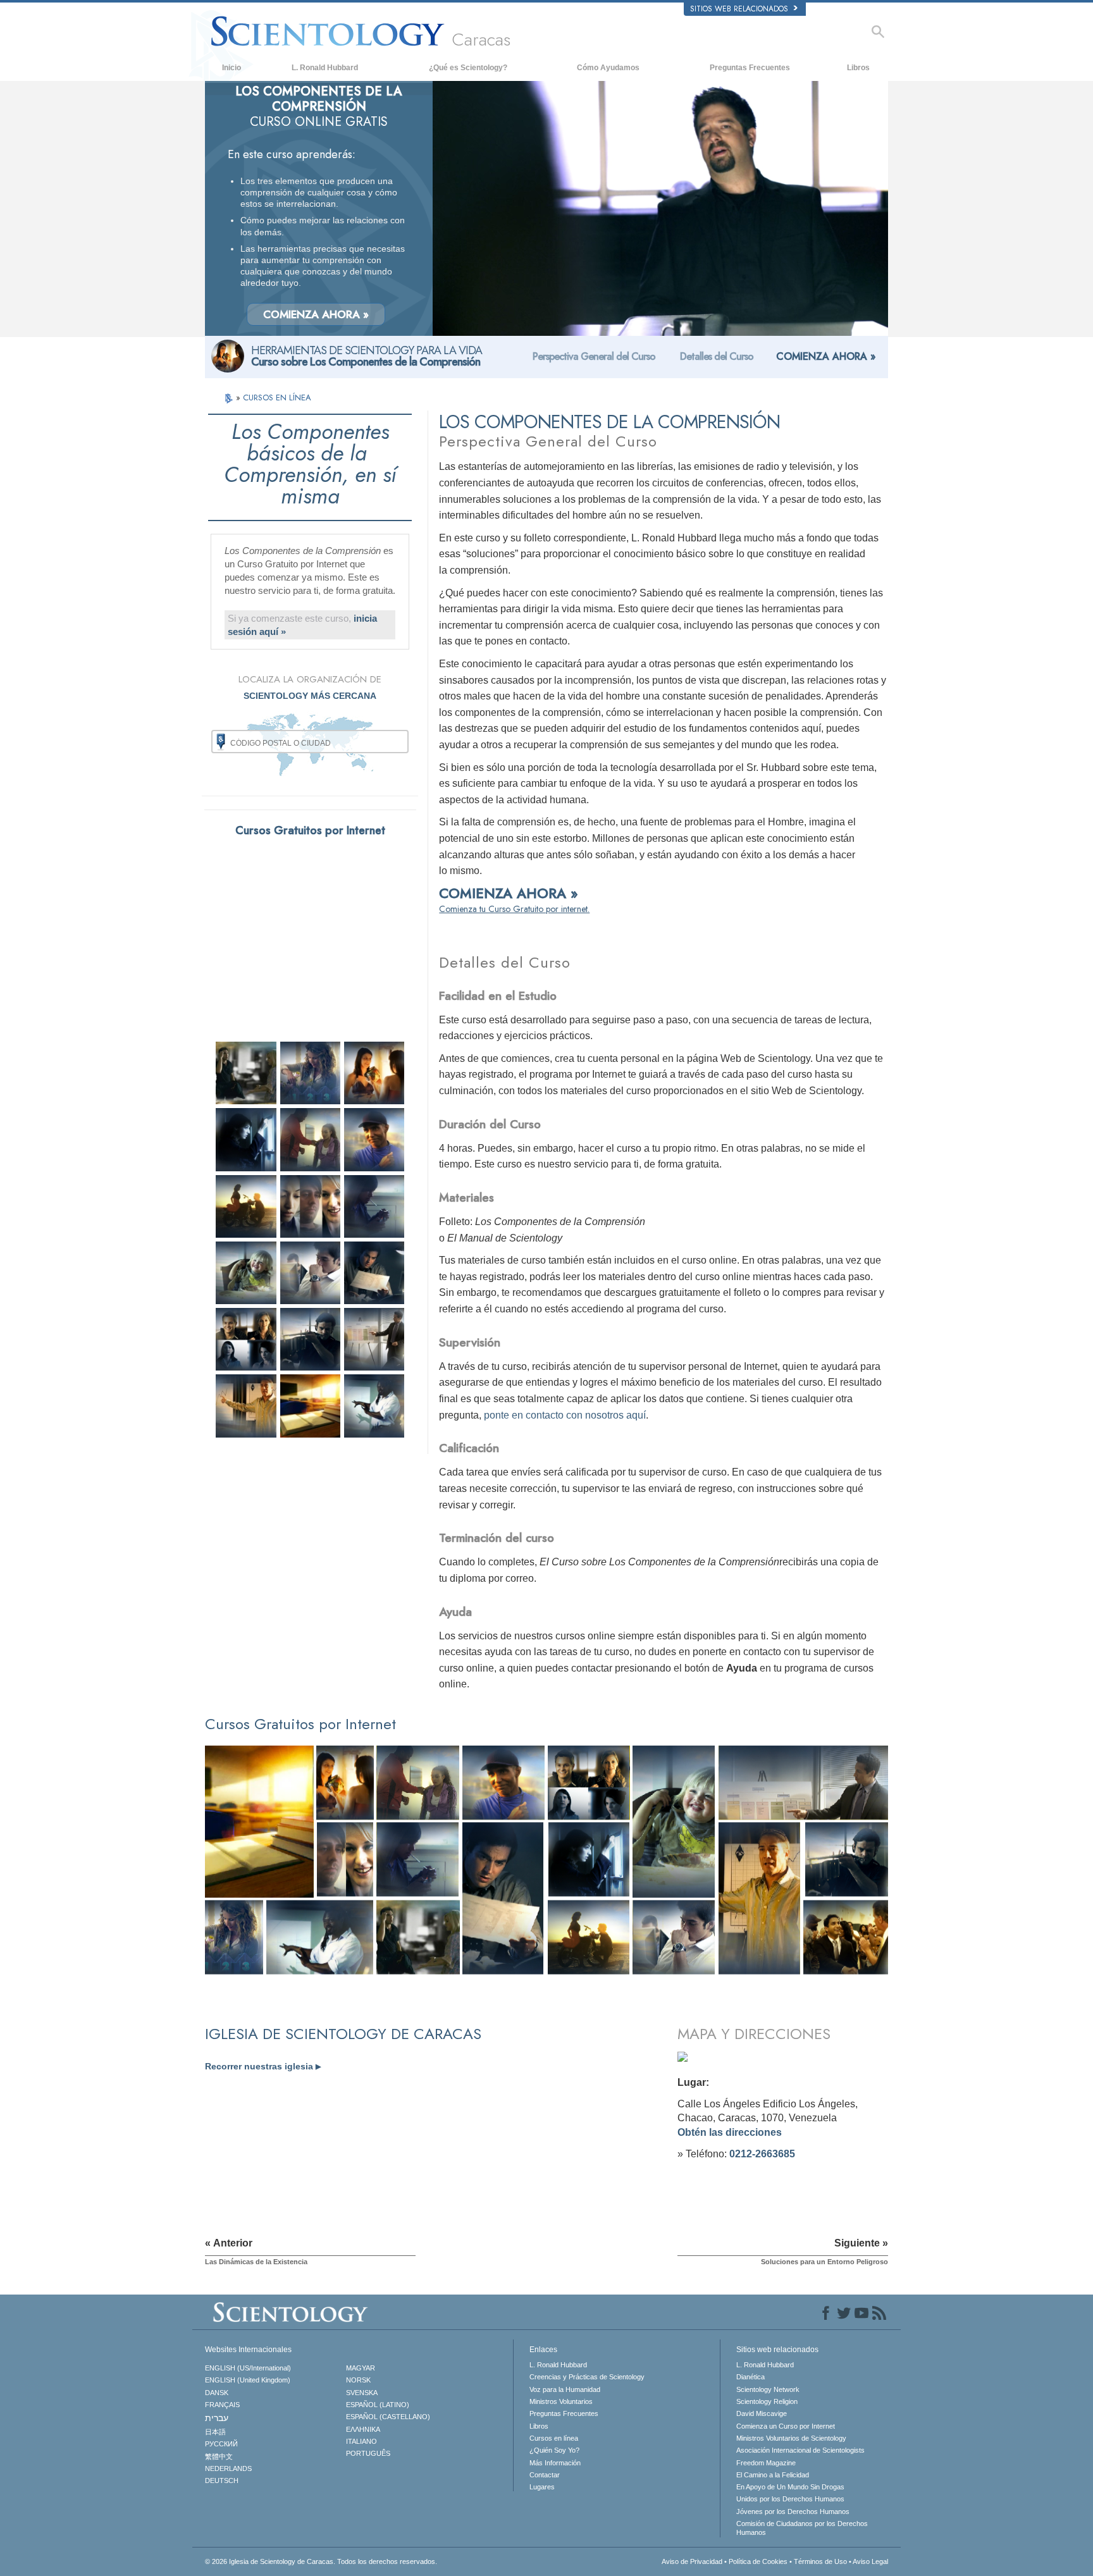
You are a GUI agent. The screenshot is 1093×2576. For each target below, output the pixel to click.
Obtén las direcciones (730, 2132)
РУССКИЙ (221, 2444)
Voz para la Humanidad (565, 2389)
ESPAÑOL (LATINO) (378, 2405)
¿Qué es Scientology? (468, 68)
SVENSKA (362, 2393)
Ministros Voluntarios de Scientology (791, 2438)
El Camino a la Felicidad (773, 2475)
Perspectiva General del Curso (594, 356)
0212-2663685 (762, 2154)
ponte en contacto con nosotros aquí (565, 1415)
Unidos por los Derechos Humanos (790, 2499)
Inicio (232, 68)
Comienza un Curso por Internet (786, 2426)
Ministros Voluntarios (561, 2401)
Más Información (555, 2463)
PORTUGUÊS (368, 2453)
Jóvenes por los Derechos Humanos (793, 2511)
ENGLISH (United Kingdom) (248, 2380)
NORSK (358, 2380)
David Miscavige (762, 2413)
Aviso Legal (870, 2561)
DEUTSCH (222, 2480)
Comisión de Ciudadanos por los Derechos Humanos (802, 2528)
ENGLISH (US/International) (248, 2368)
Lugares (542, 2487)
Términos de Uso (820, 2561)
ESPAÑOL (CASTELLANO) (388, 2417)
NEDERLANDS (228, 2468)
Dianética (750, 2377)
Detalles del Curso (717, 356)
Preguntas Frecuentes (750, 68)
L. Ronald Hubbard (325, 68)
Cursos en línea (554, 2438)
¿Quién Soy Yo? (554, 2450)
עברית (217, 2418)
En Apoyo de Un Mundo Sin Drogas (790, 2487)
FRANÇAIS (222, 2405)
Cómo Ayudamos (608, 68)
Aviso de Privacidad (692, 2561)
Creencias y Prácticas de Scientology (587, 2377)
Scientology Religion (767, 2401)
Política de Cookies (758, 2561)
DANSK (217, 2393)
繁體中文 (219, 2456)
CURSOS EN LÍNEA (277, 397)
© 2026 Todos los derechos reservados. (321, 2561)
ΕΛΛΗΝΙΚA (363, 2429)
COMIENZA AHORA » (316, 314)
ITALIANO (361, 2441)
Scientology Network (768, 2389)
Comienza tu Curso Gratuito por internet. (514, 909)
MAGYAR (361, 2368)
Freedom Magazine (766, 2463)
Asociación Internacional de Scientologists (800, 2450)
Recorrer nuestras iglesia (263, 2066)
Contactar (545, 2475)
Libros (858, 68)
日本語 (215, 2432)
